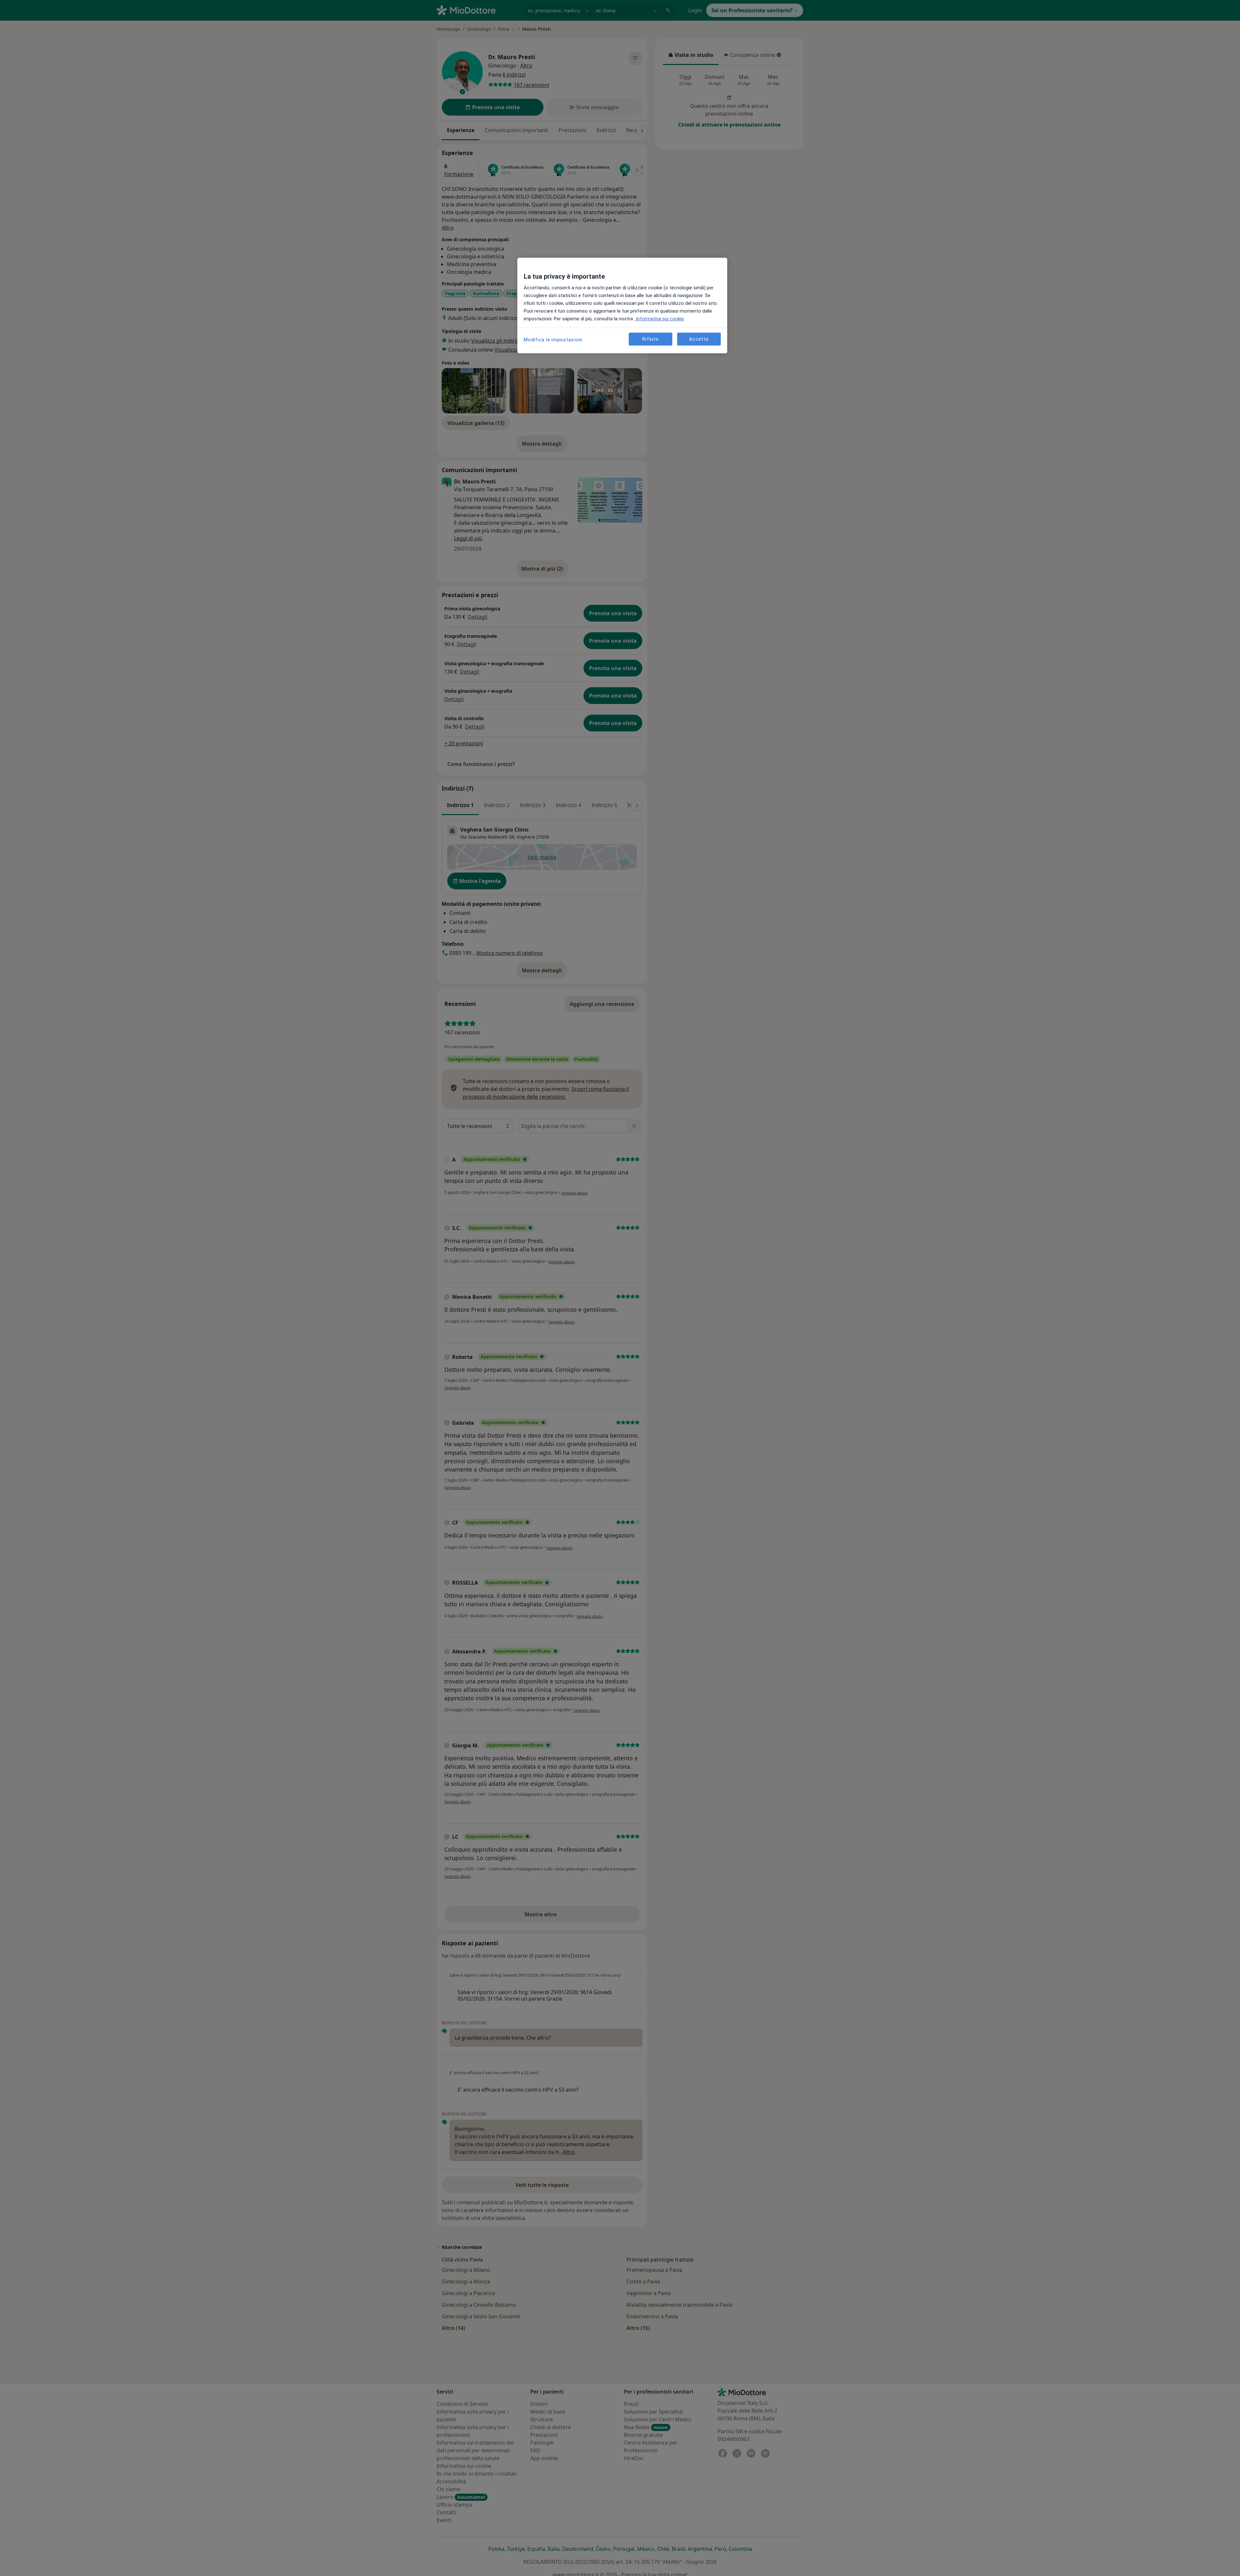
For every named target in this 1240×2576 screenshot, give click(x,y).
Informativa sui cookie (659, 319)
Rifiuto (650, 339)
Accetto (699, 339)
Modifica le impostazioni (553, 340)
